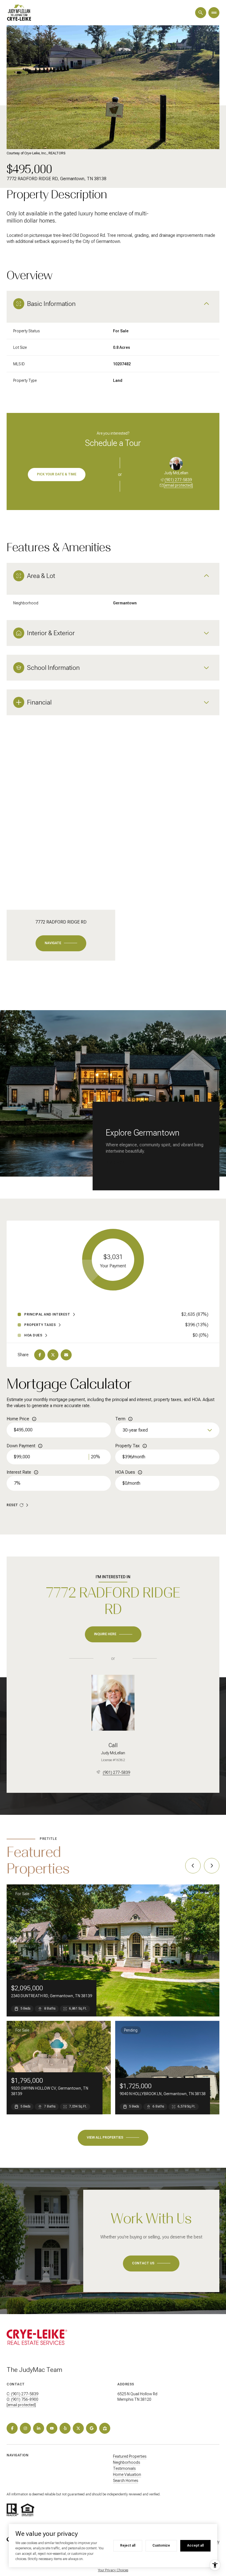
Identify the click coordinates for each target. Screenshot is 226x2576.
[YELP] (65, 2428)
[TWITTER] (78, 2428)
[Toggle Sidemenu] (214, 13)
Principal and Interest (47, 1314)
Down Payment (21, 1446)
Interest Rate (19, 1472)
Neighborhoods (127, 2462)
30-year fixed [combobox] (135, 1430)
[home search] (201, 13)
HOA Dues (125, 1472)
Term (120, 1419)
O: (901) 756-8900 (22, 2399)
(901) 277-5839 (178, 480)
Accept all (195, 2545)
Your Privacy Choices (113, 2570)
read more (116, 1163)
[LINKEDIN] (39, 2428)
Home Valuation (127, 2474)
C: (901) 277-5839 (22, 2394)
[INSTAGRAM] (25, 2428)
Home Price (18, 1419)
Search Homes (126, 2481)
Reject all (128, 2545)
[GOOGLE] (92, 2428)
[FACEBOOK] (12, 2428)
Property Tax (127, 1446)
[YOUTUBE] (52, 2428)
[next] (212, 1866)
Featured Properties (130, 2456)
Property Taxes (40, 1325)
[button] (151, 2263)
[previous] (193, 1866)
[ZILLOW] (105, 2428)
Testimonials (124, 2468)
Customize (161, 2545)
